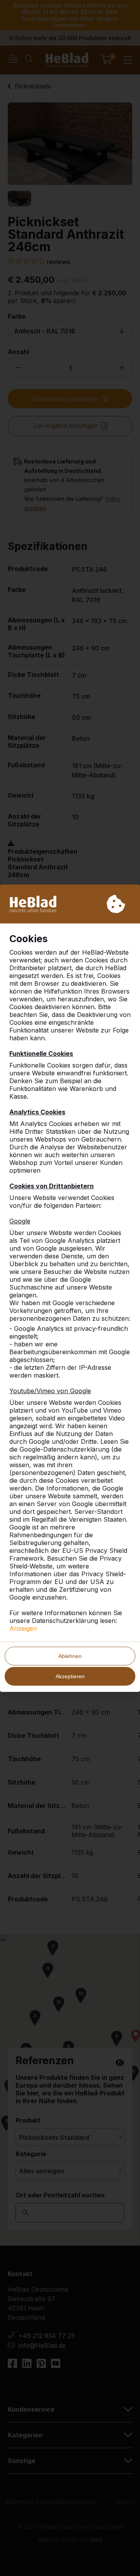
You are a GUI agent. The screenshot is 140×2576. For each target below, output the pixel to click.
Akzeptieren (70, 1676)
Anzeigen (23, 1628)
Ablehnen (70, 1656)
